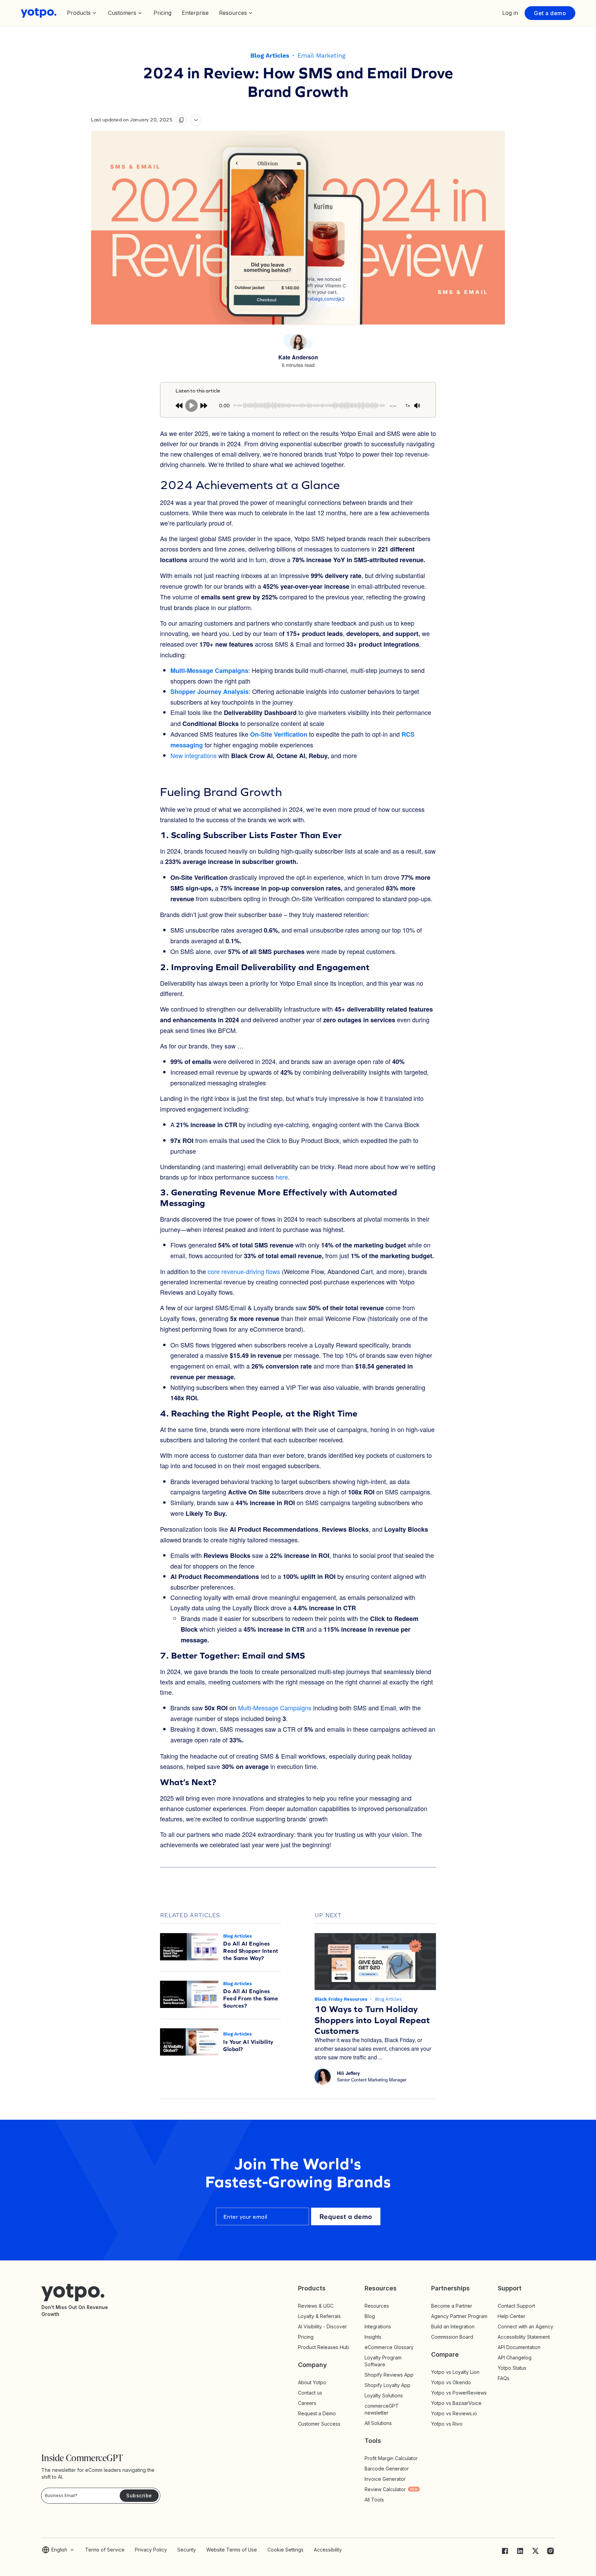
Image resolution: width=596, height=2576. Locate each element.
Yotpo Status (512, 2368)
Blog (370, 2316)
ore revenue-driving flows (245, 1271)
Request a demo (346, 2216)
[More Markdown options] (196, 120)
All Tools (374, 2500)
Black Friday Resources (342, 1999)
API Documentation (519, 2347)
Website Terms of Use (232, 2550)
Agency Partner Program (459, 2316)
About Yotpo (312, 2382)
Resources (377, 2306)
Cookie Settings (285, 2550)
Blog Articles (270, 55)
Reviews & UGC (316, 2306)
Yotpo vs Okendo (451, 2382)
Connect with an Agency (525, 2326)
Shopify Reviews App (389, 2375)
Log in (510, 13)
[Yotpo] (39, 13)
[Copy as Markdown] (181, 120)
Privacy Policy (151, 2550)
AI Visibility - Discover (322, 2326)
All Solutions (378, 2423)
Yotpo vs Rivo (447, 2424)
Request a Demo (317, 2413)
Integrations (378, 2326)
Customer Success (319, 2424)
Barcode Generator (387, 2469)
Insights (379, 2337)
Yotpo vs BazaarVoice (456, 2403)
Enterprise (195, 13)
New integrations (193, 755)
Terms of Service (105, 2550)
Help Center (511, 2316)
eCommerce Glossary (389, 2347)
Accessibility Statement (524, 2337)
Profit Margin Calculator (391, 2458)
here (282, 1177)
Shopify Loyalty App (388, 2385)
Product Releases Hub (324, 2347)
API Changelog (515, 2358)
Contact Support (516, 2306)
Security (187, 2550)
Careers (307, 2403)
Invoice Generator (385, 2479)
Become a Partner (452, 2306)
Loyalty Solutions (384, 2395)
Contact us (310, 2393)
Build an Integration (453, 2326)
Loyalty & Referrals (319, 2316)
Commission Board (452, 2337)
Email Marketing (321, 55)
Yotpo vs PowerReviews (459, 2393)
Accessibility (328, 2550)
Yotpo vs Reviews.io (454, 2413)
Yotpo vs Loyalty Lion (455, 2372)
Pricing (162, 13)
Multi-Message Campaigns (275, 1708)
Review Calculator (391, 2489)
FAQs (504, 2378)
